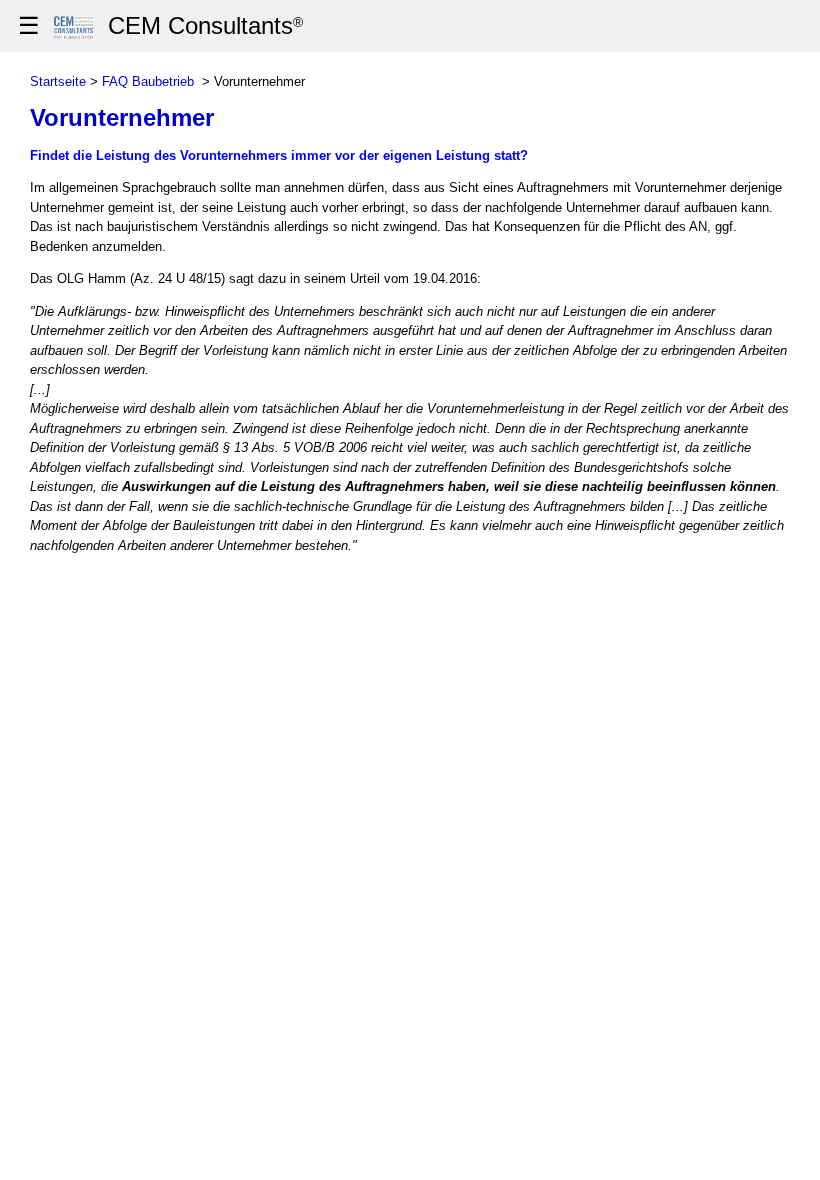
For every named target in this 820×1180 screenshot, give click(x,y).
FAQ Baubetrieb (148, 81)
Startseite (58, 81)
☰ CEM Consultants (160, 25)
